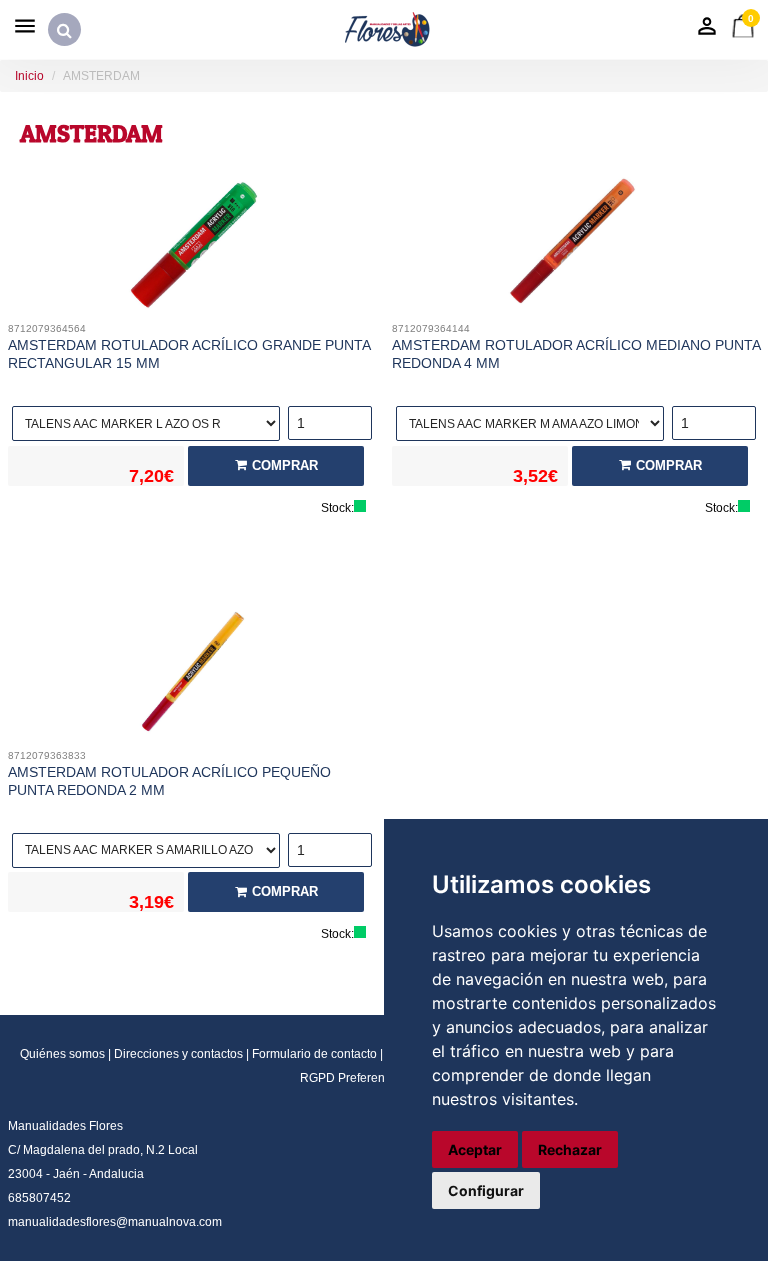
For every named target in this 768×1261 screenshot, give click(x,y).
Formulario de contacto (314, 1054)
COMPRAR (285, 465)
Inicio (29, 76)
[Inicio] (388, 29)
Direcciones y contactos (178, 1054)
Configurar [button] (486, 1190)
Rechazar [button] (570, 1149)
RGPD (317, 1078)
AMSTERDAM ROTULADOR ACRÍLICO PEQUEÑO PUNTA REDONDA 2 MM (169, 781)
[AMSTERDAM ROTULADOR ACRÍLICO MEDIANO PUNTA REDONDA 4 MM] (576, 247)
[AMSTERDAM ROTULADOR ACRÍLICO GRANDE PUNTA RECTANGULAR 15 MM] (192, 247)
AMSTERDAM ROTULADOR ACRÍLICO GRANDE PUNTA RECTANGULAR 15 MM (189, 354)
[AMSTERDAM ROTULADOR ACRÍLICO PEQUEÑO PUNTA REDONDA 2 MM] (192, 674)
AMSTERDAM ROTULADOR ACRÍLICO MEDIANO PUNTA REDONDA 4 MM (576, 354)
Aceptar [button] (475, 1149)
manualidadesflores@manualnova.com (115, 1222)
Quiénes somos (62, 1054)
